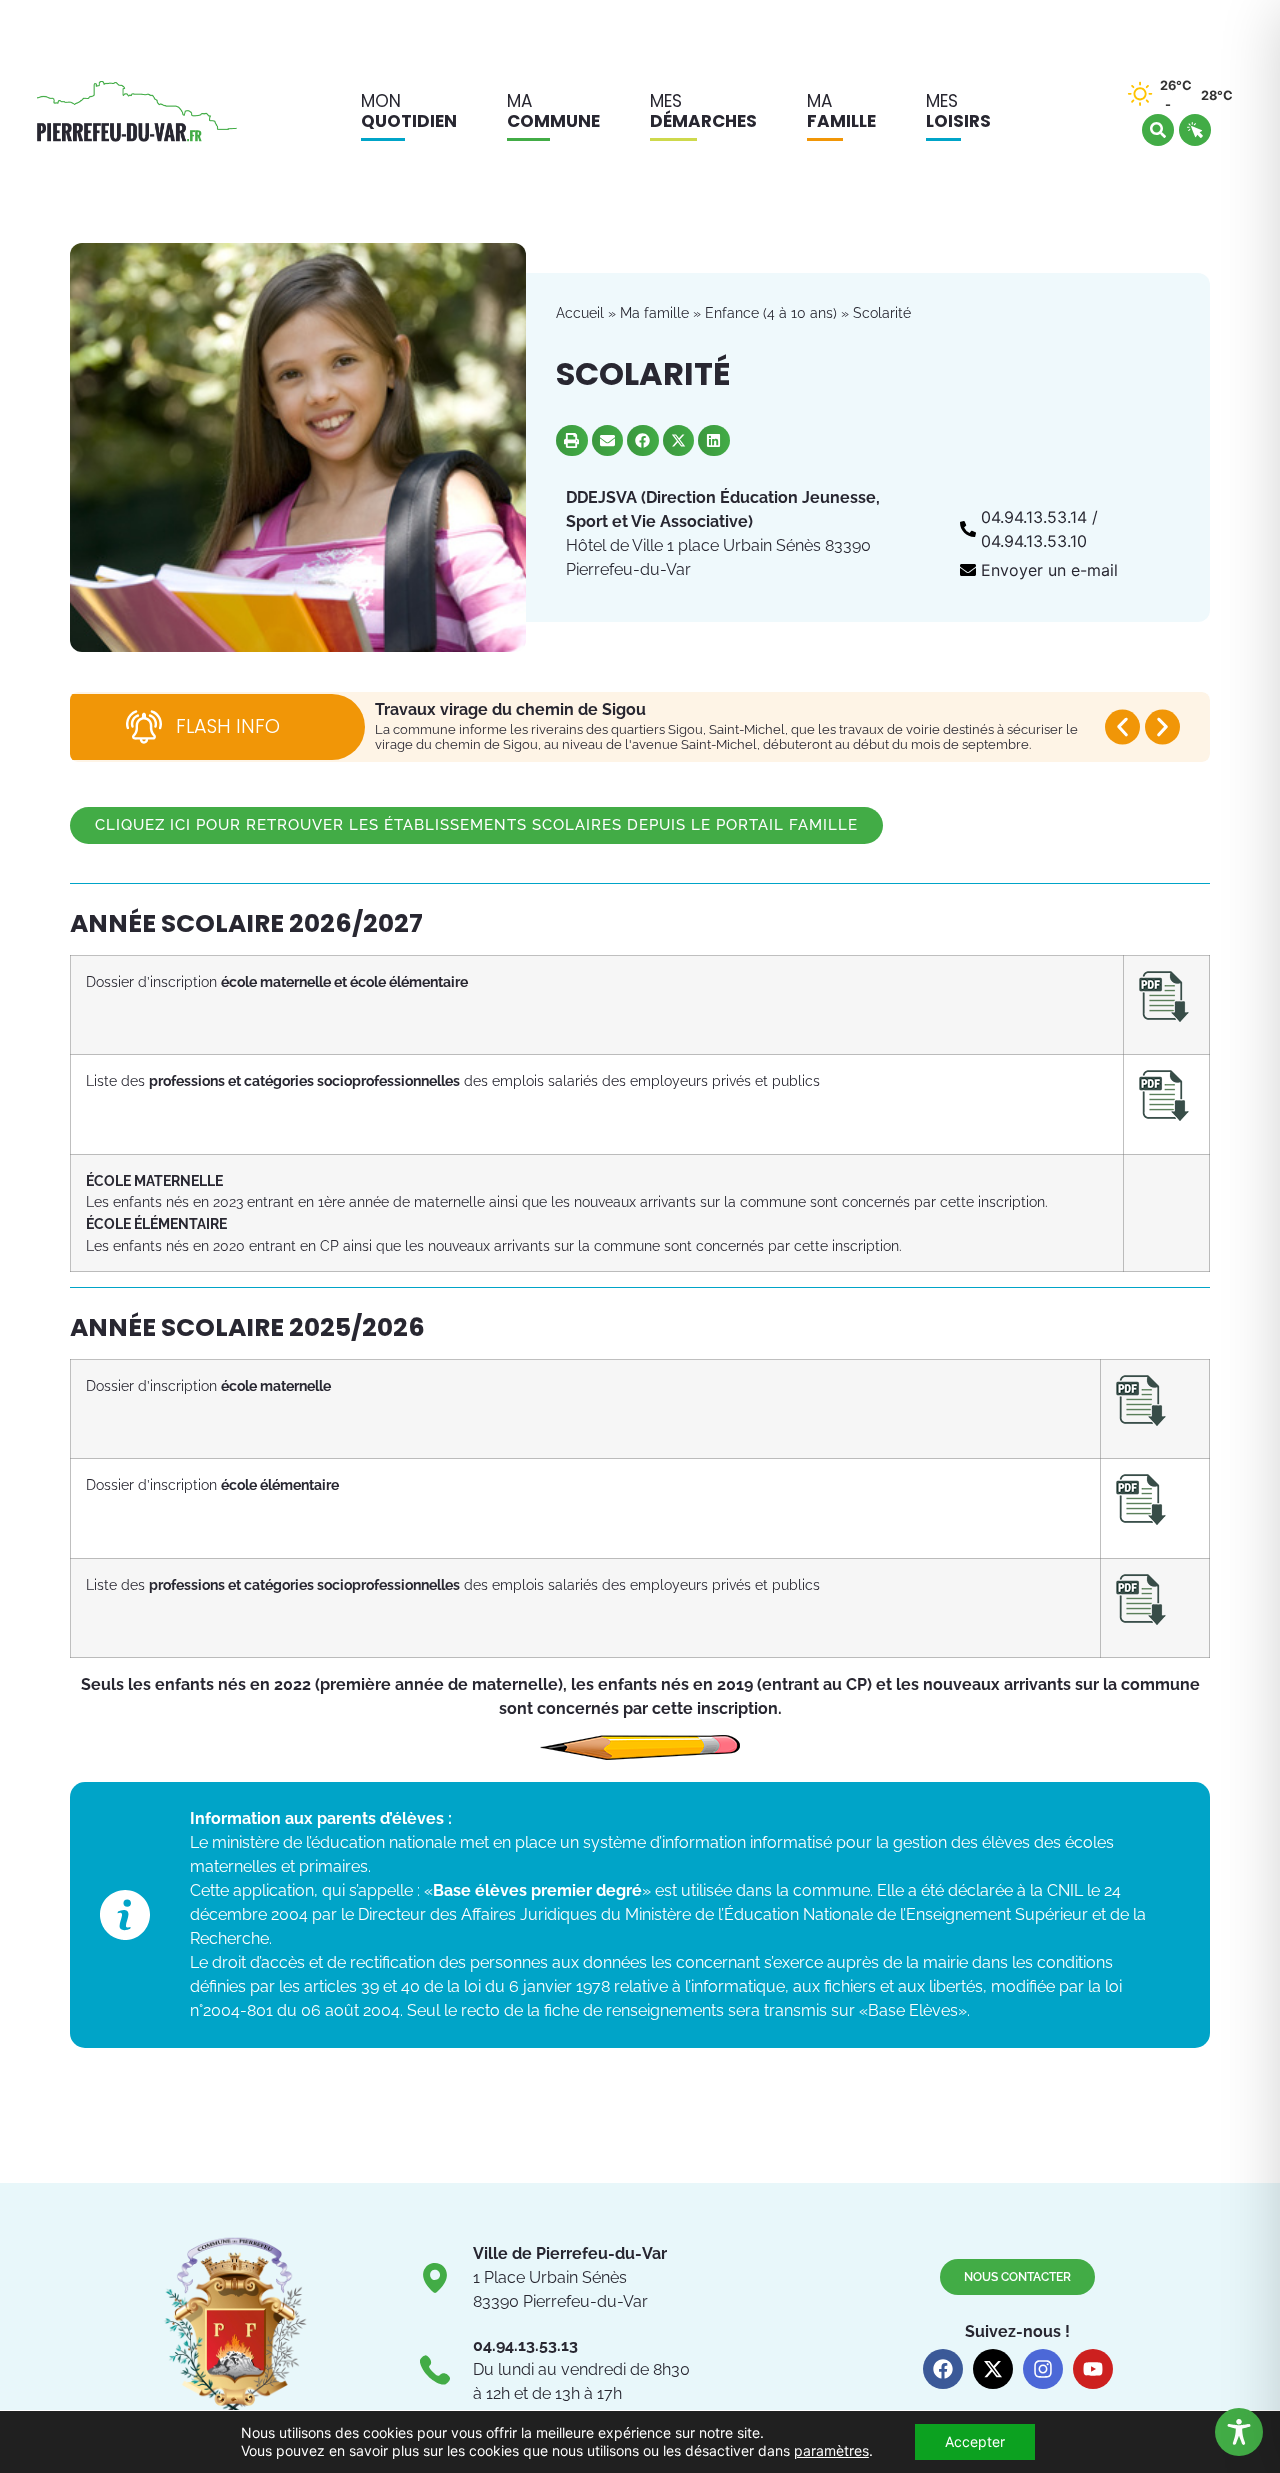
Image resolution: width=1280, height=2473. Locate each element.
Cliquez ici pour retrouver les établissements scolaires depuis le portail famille (476, 825)
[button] (572, 441)
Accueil (580, 313)
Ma (553, 111)
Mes (703, 111)
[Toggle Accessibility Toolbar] (1239, 2432)
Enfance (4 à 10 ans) (771, 313)
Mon (409, 111)
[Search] (1158, 130)
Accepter (975, 2441)
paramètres (831, 2450)
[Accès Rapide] (1195, 130)
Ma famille (654, 313)
